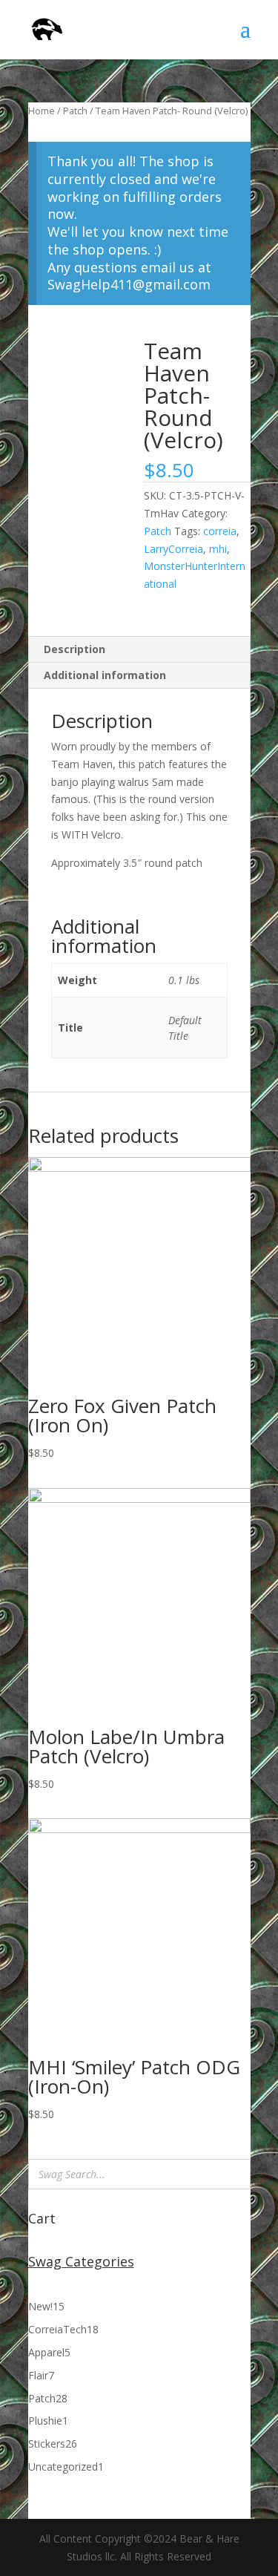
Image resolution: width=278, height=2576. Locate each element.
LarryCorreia (173, 549)
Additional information (105, 675)
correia (220, 531)
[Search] (235, 2174)
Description (75, 649)
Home (42, 111)
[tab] (139, 650)
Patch (75, 111)
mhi (218, 549)
